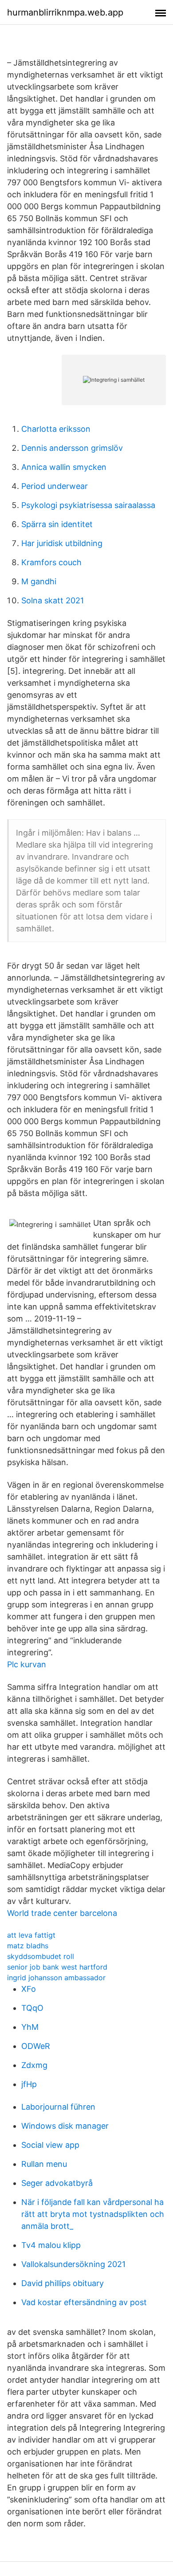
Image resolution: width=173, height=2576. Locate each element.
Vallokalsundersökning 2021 (73, 2264)
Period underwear (55, 486)
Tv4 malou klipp (51, 2245)
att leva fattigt (31, 1935)
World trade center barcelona (62, 1913)
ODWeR (36, 2046)
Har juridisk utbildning (62, 543)
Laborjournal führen (58, 2107)
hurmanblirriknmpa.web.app (65, 12)
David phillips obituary (63, 2283)
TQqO (32, 2008)
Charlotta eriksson (56, 429)
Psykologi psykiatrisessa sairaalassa (88, 505)
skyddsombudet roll (41, 1956)
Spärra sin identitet (57, 524)
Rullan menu (44, 2164)
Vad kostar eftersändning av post (84, 2302)
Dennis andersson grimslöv (72, 448)
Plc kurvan (27, 1664)
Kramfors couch (51, 562)
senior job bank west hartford (57, 1967)
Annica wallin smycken (64, 467)
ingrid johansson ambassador (56, 1978)
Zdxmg (34, 2065)
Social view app (50, 2145)
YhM (30, 2027)
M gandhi (39, 581)
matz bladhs (28, 1946)
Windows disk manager (65, 2126)
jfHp (29, 2084)
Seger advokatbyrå (57, 2183)
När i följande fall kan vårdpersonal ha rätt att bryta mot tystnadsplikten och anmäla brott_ (93, 2214)
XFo (29, 1989)
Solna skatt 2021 (53, 600)
